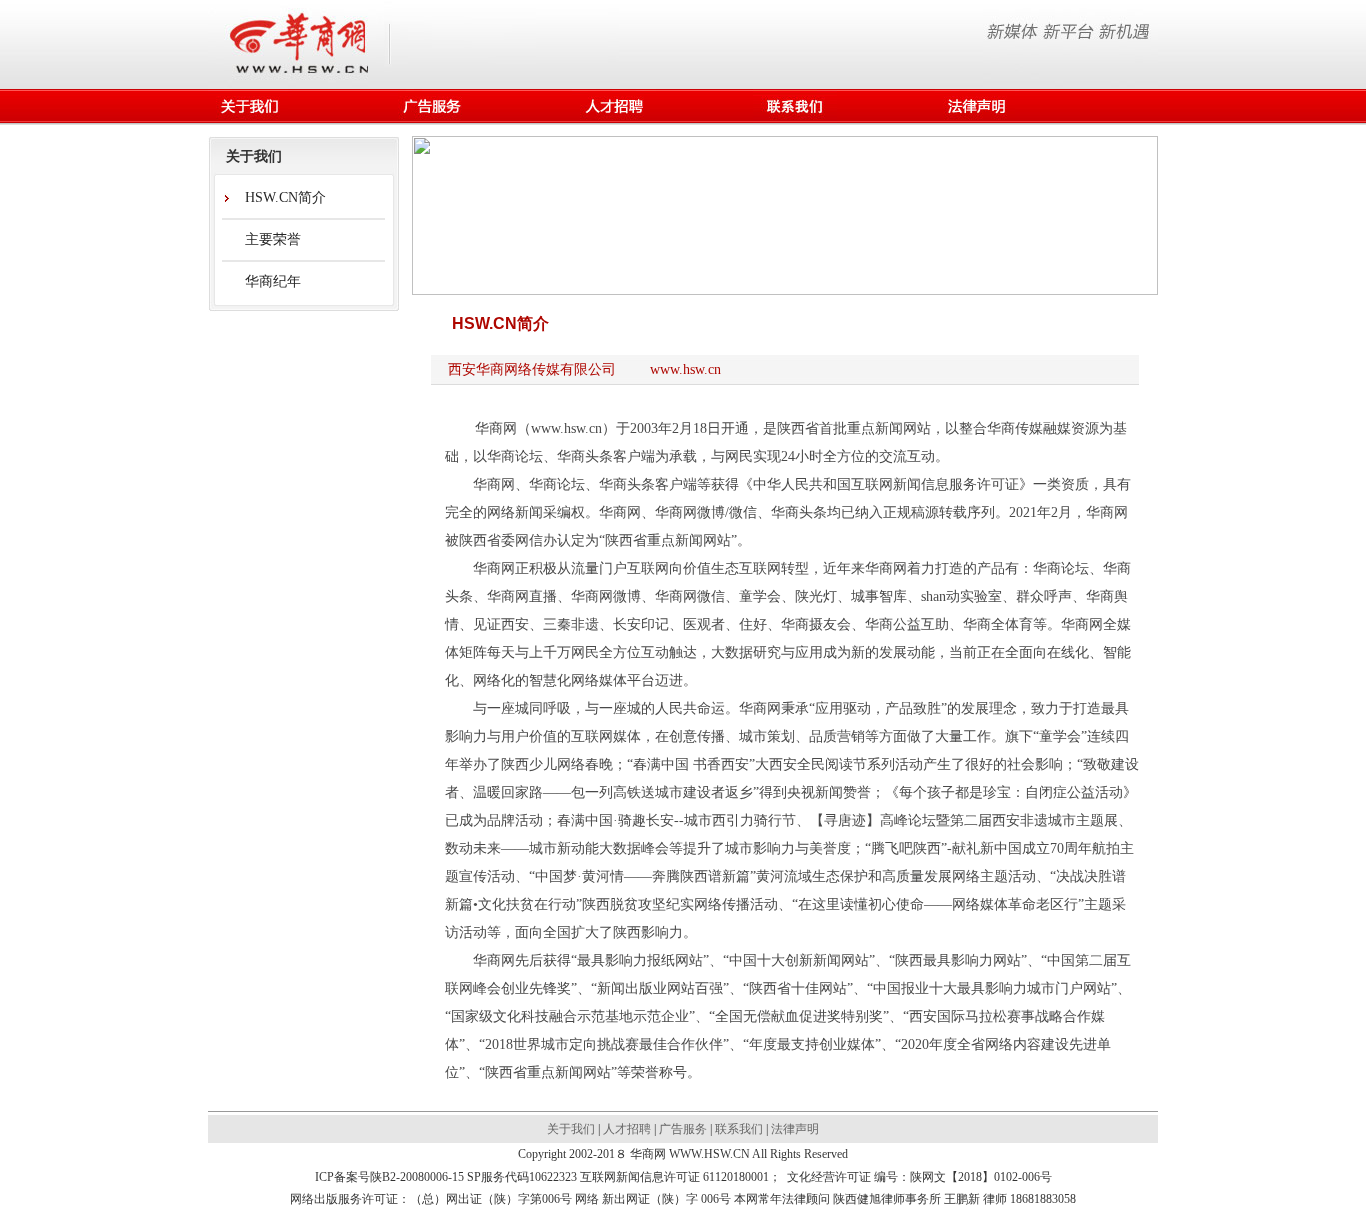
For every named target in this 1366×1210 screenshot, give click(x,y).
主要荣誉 (273, 239)
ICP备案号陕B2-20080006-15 (389, 1177)
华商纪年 (273, 281)
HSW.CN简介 (285, 197)
